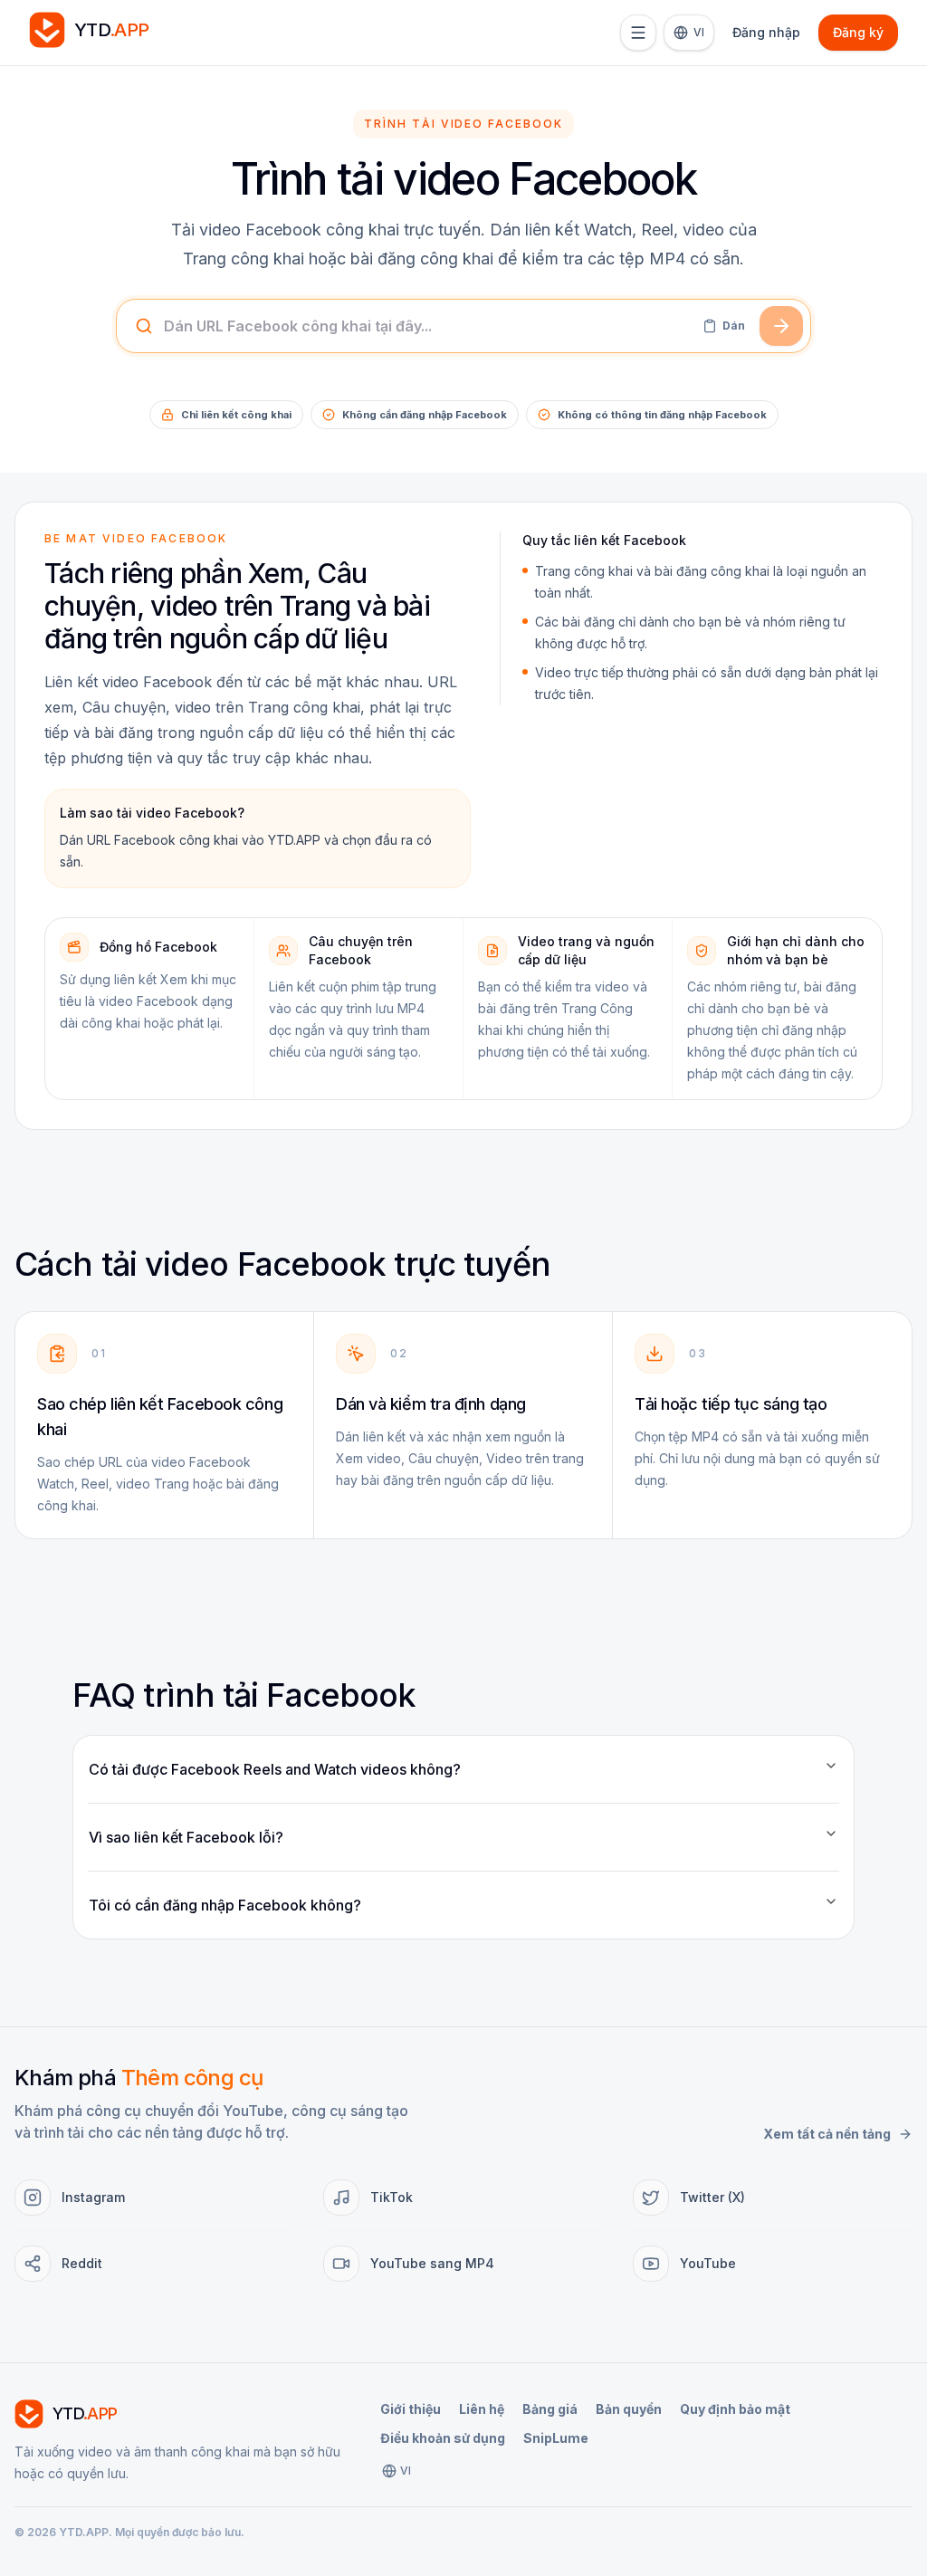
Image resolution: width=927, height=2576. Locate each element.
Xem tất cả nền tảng (827, 2134)
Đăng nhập (766, 32)
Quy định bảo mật (735, 2409)
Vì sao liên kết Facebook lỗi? (186, 1837)
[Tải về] (781, 326)
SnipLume (556, 2438)
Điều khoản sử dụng (443, 2438)
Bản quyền (629, 2409)
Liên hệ (482, 2409)
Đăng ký (858, 32)
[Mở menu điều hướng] (638, 33)
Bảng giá (550, 2409)
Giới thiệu (411, 2409)
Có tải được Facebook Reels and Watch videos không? (275, 1769)
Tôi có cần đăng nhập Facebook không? (225, 1905)
